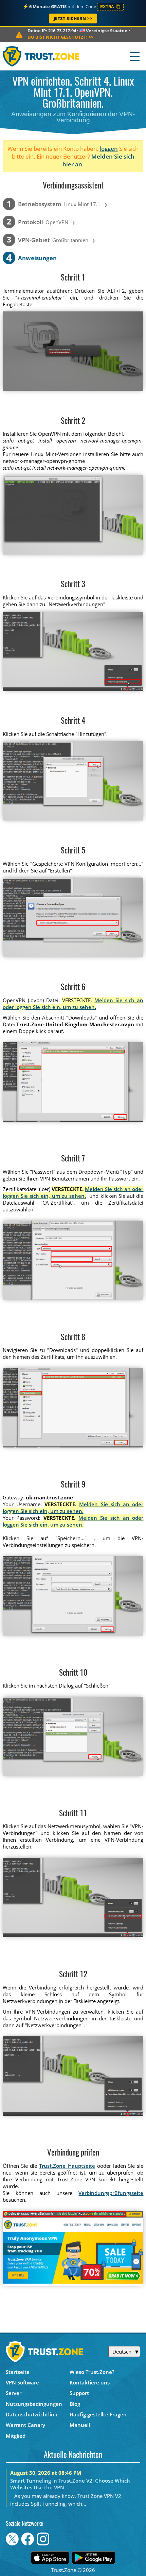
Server (14, 2393)
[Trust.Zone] (41, 56)
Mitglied (16, 2436)
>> (60, 37)
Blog (75, 2404)
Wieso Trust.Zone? (92, 2372)
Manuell (80, 2425)
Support (79, 2393)
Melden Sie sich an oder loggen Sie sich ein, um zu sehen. (73, 1004)
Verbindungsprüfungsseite (111, 2193)
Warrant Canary (25, 2425)
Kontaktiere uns (90, 2382)
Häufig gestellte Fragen (98, 2414)
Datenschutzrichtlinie (32, 2414)
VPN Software (22, 2382)
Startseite (18, 2372)
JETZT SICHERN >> (73, 19)
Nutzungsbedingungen (34, 2404)
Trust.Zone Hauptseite (67, 2166)
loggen (109, 149)
